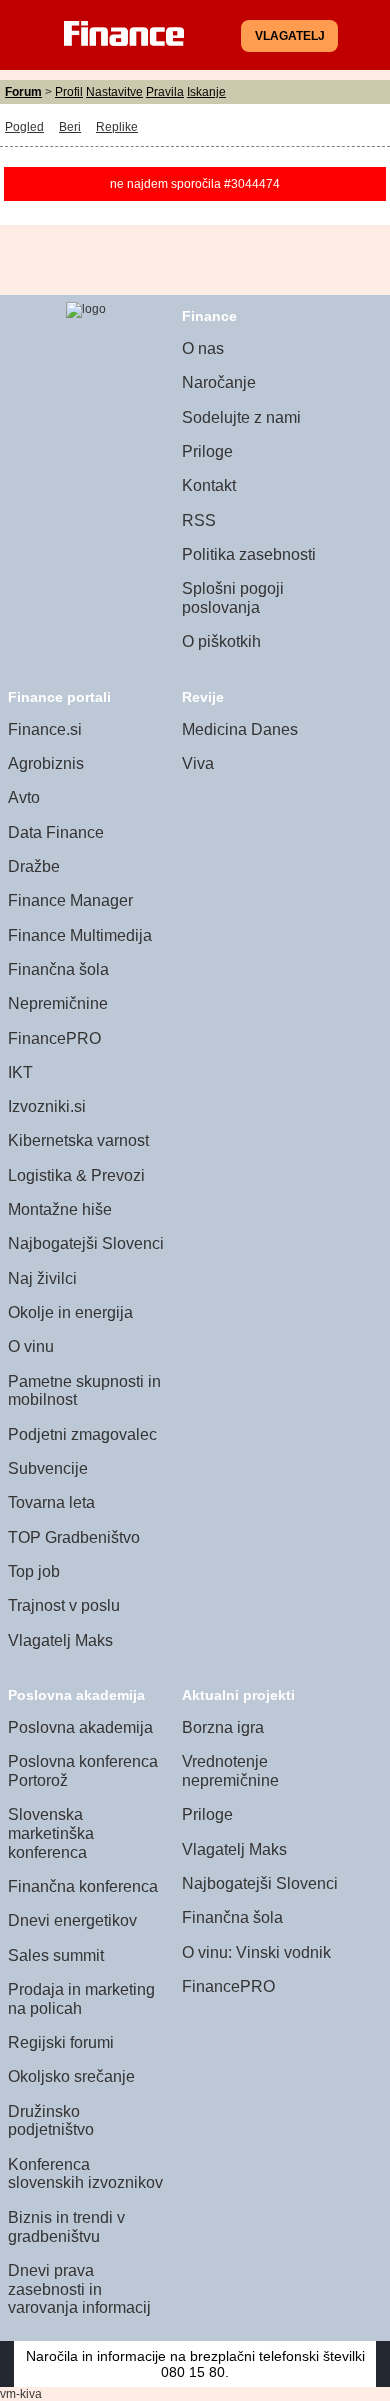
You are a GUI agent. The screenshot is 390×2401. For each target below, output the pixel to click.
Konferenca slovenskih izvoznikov (85, 2174)
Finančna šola (58, 969)
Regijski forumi (61, 2042)
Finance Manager (70, 900)
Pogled (24, 127)
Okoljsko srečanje (71, 2076)
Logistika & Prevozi (76, 1175)
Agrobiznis (46, 763)
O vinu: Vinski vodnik (256, 1952)
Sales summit (56, 1955)
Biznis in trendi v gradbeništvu (66, 2227)
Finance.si (45, 729)
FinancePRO (54, 1038)
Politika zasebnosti (249, 554)
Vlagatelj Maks (60, 1640)
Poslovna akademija (80, 1727)
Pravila (165, 92)
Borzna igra (223, 1727)
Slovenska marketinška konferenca (51, 1833)
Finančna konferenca (83, 1886)
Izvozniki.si (47, 1106)
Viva (198, 763)
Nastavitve (114, 92)
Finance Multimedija (80, 935)
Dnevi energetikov (72, 1920)
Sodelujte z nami (241, 417)
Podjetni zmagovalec (82, 1434)
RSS (199, 520)
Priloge (207, 451)
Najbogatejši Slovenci (86, 1243)
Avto (24, 797)
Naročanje (219, 382)
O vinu (31, 1346)
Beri (70, 127)
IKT (20, 1072)
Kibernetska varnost (78, 1140)
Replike (117, 127)
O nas (203, 348)
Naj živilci (42, 1278)
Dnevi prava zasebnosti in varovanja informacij (79, 2289)
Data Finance (56, 832)
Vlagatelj (290, 36)
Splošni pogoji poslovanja (233, 598)
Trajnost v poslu (64, 1605)
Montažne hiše (60, 1209)
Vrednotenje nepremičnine (230, 1771)
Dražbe (34, 866)
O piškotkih (221, 641)
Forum (23, 92)
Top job (34, 1571)
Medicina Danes (240, 729)
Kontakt (209, 485)
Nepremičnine (58, 1003)
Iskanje (206, 92)
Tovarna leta (51, 1502)
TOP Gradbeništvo (74, 1537)
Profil (69, 92)
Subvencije (48, 1468)
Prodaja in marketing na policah (81, 1999)
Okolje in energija (70, 1312)
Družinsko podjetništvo (51, 2121)
